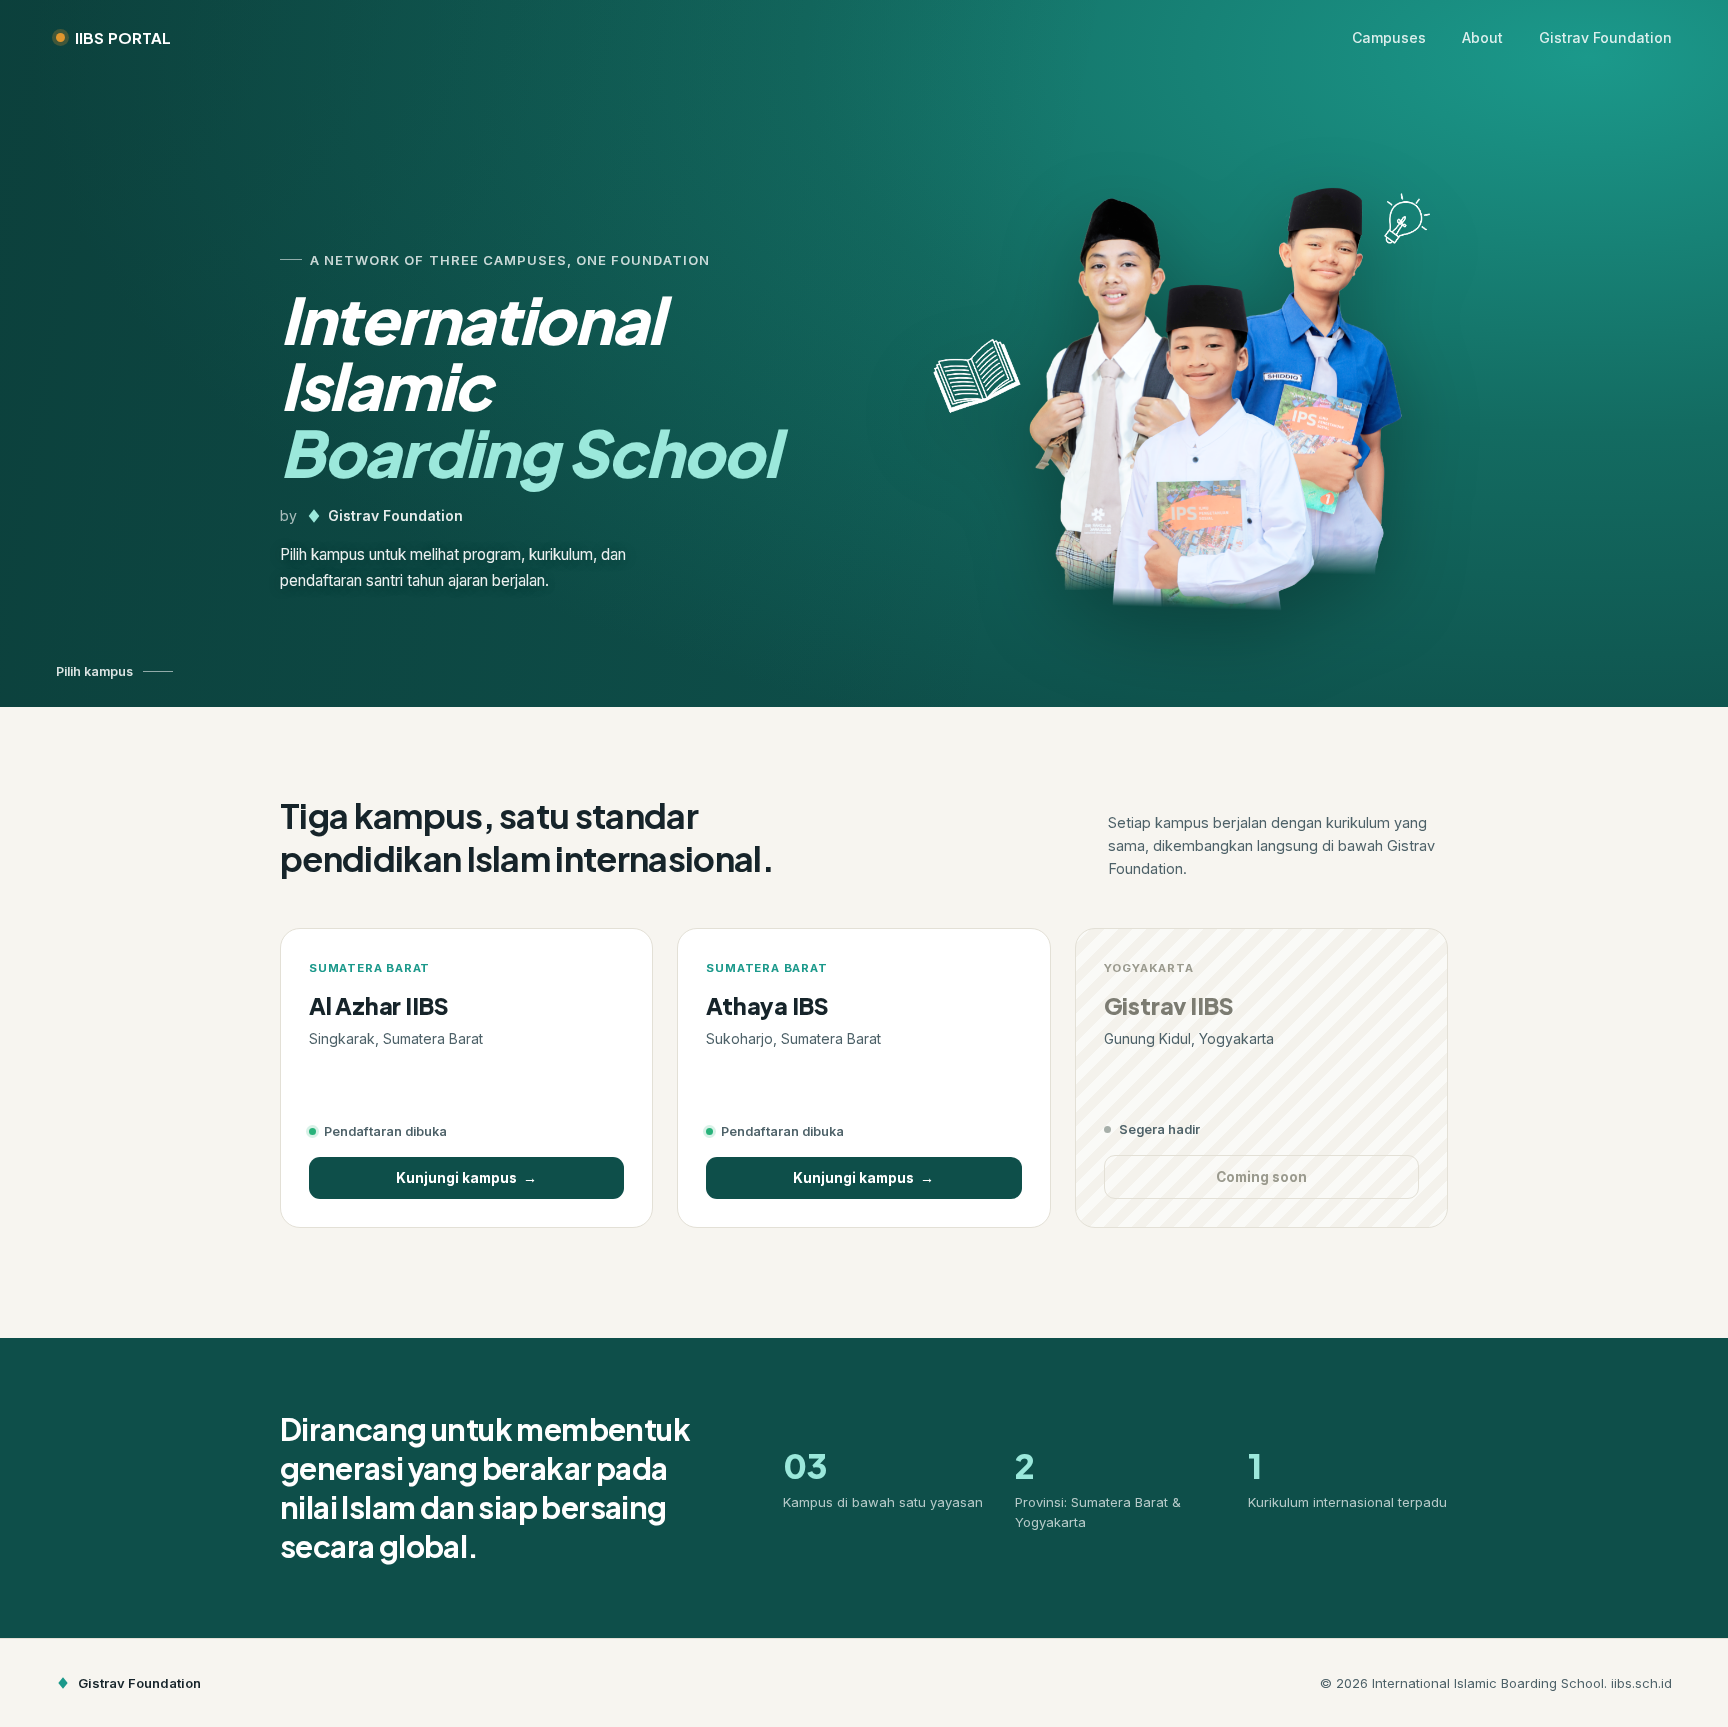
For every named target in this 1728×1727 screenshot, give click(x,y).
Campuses (1389, 37)
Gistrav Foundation (1605, 37)
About (1482, 37)
